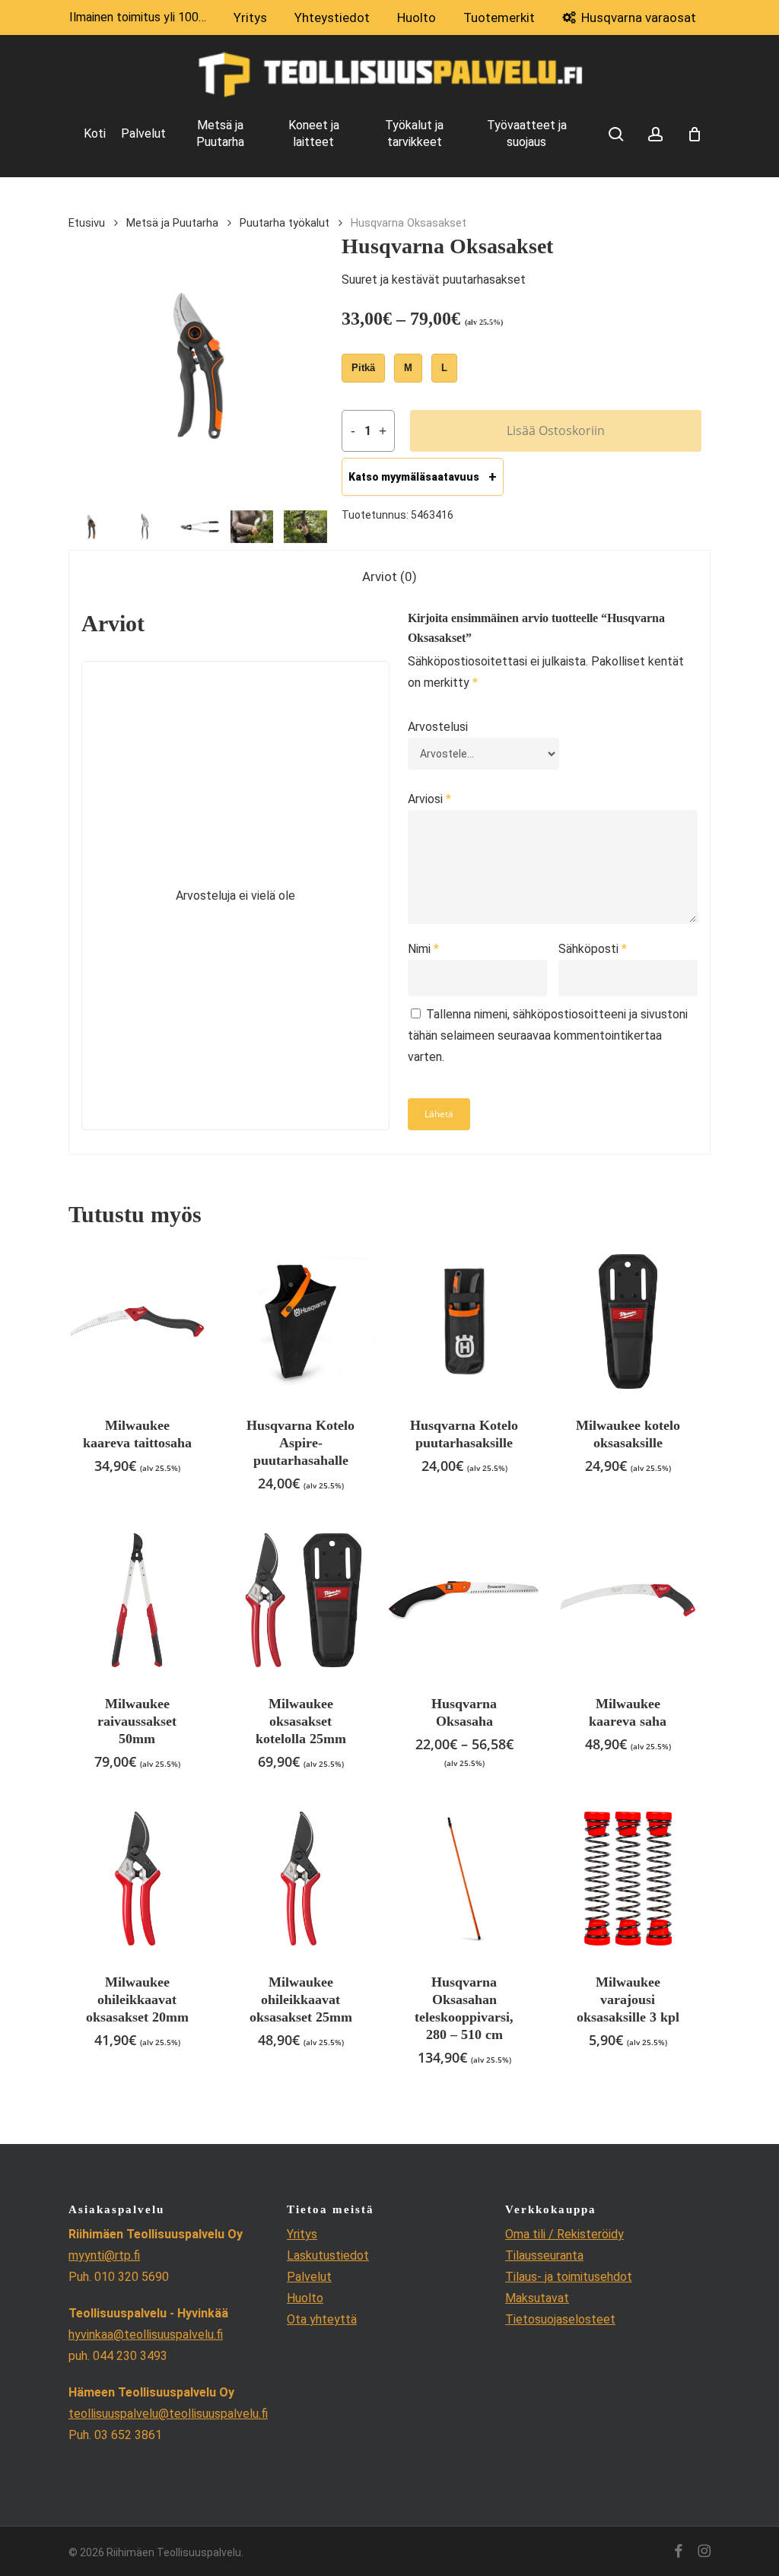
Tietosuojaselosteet (560, 2319)
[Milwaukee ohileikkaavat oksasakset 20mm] (137, 1879)
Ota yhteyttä (322, 2319)
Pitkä (363, 368)
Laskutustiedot (328, 2255)
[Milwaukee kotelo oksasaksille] (628, 1321)
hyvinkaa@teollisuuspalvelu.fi (146, 2335)
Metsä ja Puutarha (172, 223)
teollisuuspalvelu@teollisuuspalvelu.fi (168, 2414)
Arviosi (429, 799)
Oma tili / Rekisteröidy (564, 2234)
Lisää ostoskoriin (556, 430)
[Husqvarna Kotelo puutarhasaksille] (464, 1321)
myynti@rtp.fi (104, 2255)
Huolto (305, 2298)
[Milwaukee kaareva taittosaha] (137, 1321)
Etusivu (87, 223)
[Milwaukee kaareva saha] (628, 1600)
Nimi (423, 949)
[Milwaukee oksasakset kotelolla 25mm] (300, 1600)
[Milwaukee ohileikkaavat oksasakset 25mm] (300, 1879)
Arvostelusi (438, 727)
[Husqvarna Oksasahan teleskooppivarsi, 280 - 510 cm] (464, 1879)
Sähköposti (593, 949)
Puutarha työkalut (285, 223)
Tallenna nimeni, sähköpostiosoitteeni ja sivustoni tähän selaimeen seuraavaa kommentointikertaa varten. (548, 1035)
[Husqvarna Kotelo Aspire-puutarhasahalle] (300, 1321)
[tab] (389, 577)
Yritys (302, 2234)
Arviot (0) (389, 577)
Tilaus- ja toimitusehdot (569, 2277)
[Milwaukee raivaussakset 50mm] (137, 1600)
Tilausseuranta (544, 2255)
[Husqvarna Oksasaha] (464, 1600)
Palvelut (309, 2277)
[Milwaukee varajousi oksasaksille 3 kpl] (628, 1879)
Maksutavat (537, 2298)
